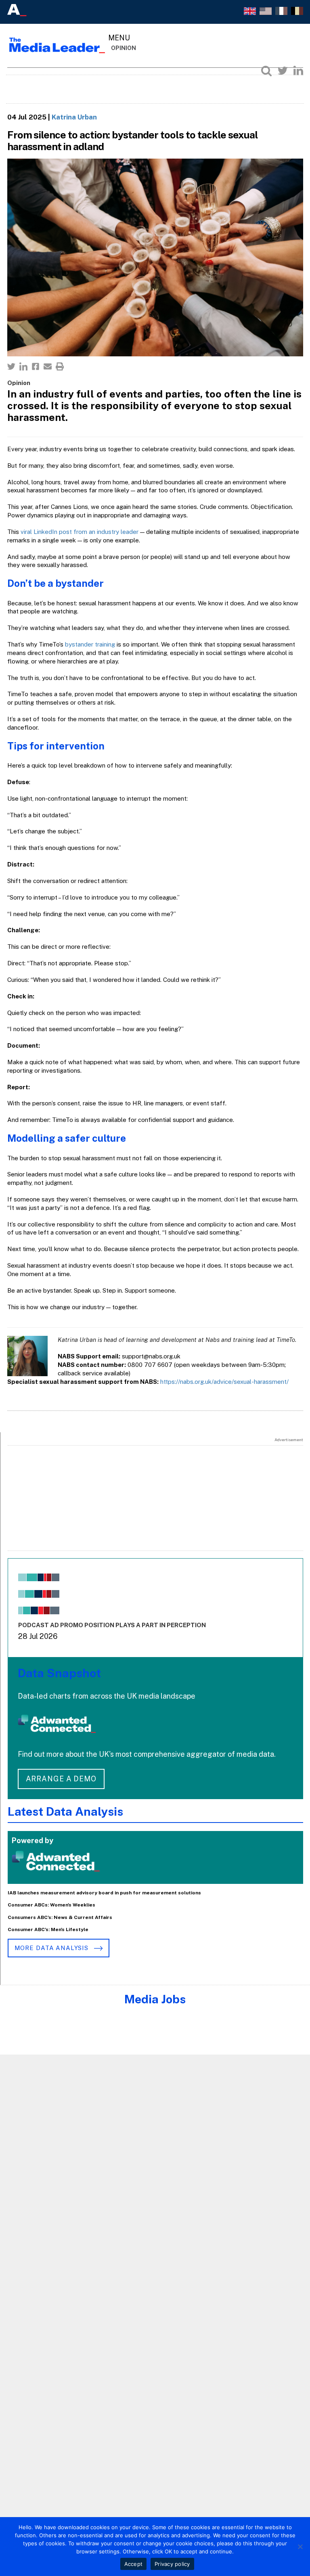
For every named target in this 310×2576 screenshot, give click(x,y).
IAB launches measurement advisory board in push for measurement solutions (104, 1893)
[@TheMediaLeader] (283, 71)
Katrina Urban (74, 117)
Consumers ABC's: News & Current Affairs (60, 1917)
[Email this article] (48, 366)
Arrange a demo (61, 1779)
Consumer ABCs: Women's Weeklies (51, 1905)
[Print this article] (60, 366)
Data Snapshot (59, 1673)
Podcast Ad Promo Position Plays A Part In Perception (112, 1625)
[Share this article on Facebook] (36, 366)
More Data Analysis (52, 1948)
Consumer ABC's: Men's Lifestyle (48, 1929)
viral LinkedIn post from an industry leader (80, 532)
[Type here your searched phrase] (266, 71)
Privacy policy (172, 2564)
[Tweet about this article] (11, 366)
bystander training (90, 644)
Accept (134, 2564)
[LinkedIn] (298, 71)
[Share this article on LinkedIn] (23, 366)
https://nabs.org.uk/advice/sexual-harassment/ (224, 1382)
